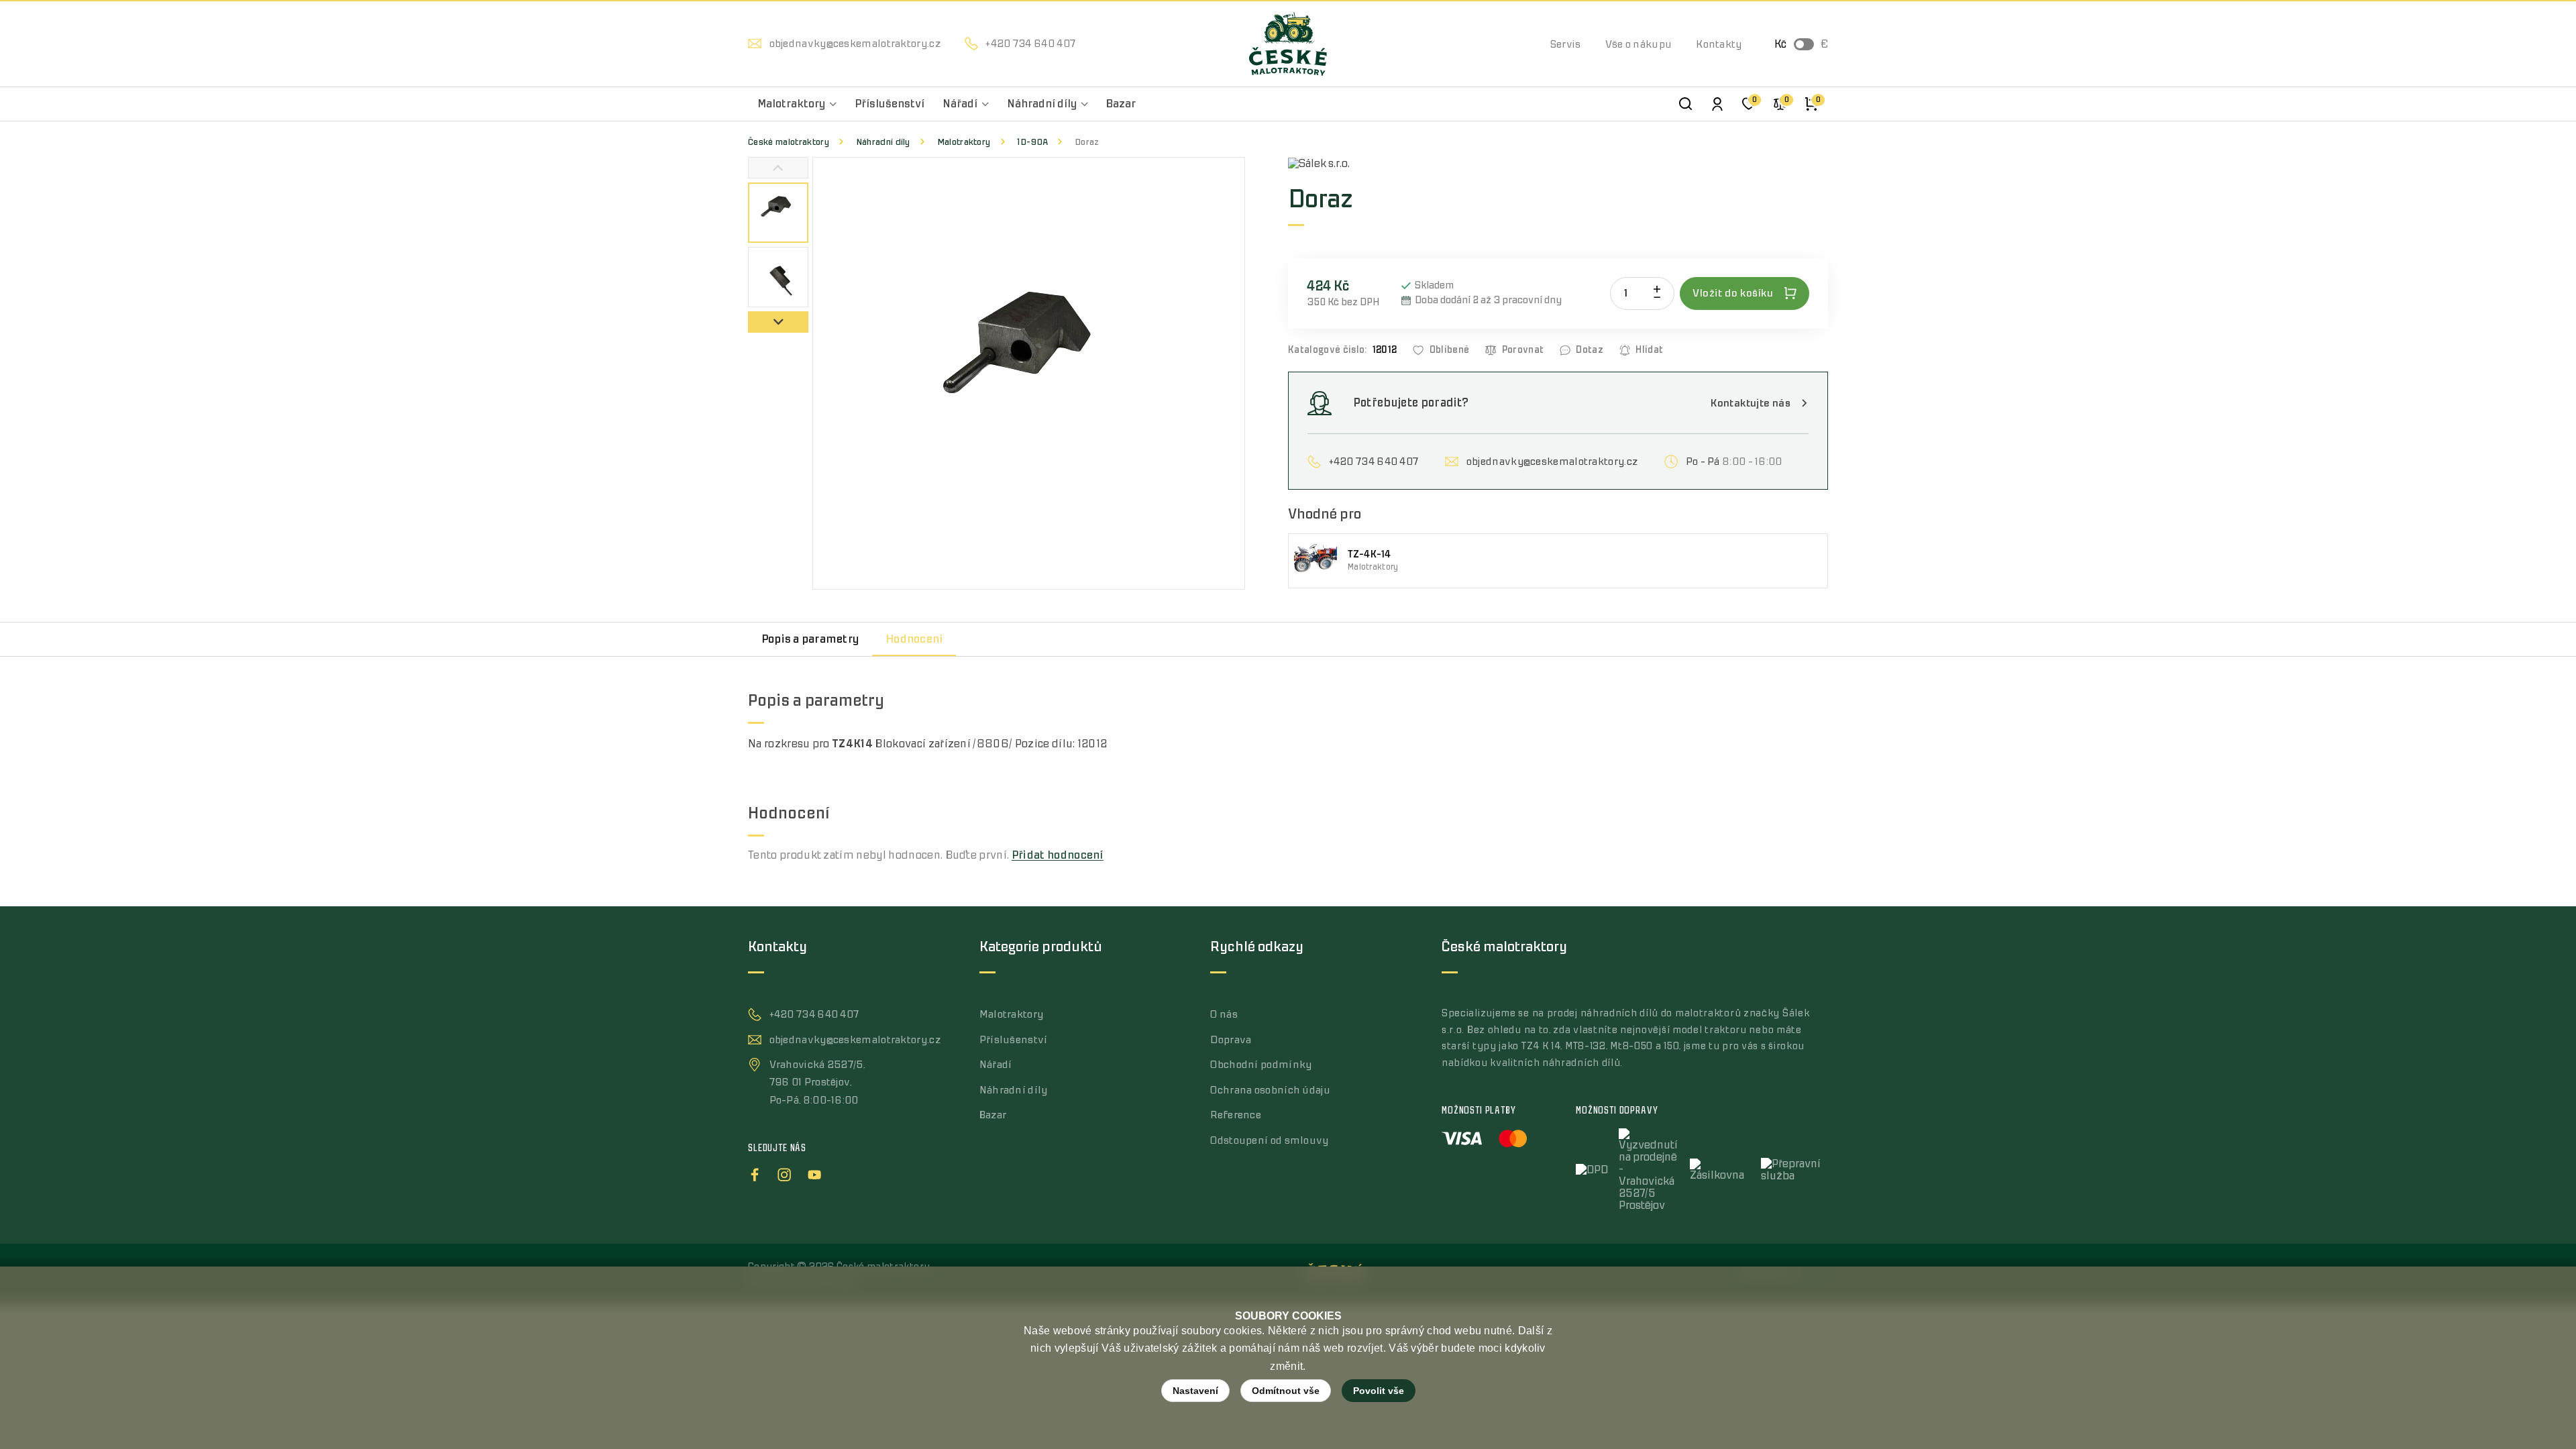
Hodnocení (914, 639)
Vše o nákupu (1639, 44)
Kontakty (1719, 44)
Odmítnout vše (1286, 1391)
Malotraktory (964, 142)
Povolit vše (1379, 1391)
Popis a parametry (810, 639)
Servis (1566, 44)
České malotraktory (789, 142)
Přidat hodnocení (1058, 855)
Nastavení (1195, 1391)
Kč (1780, 44)
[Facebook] (755, 1173)
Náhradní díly (883, 142)
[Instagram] (784, 1173)
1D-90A (1032, 142)
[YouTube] (814, 1173)
